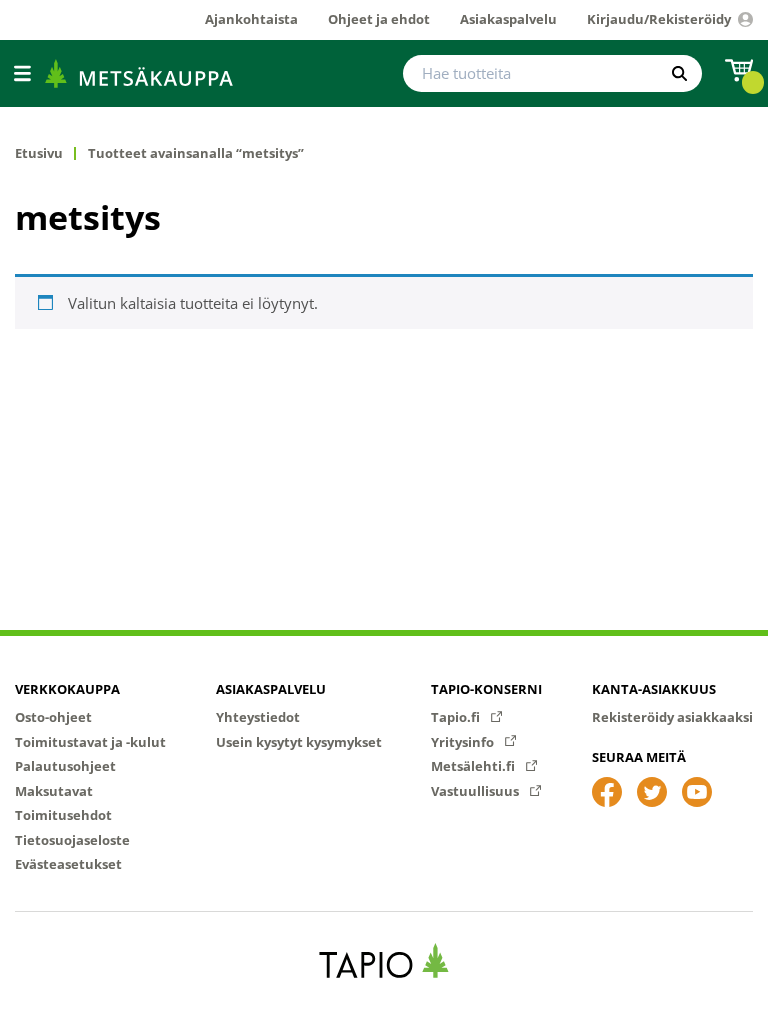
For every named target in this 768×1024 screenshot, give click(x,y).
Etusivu (39, 153)
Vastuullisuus (476, 791)
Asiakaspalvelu (271, 689)
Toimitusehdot (63, 815)
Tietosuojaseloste (72, 840)
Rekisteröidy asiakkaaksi (672, 717)
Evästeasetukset (68, 864)
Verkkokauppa (67, 689)
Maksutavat (54, 791)
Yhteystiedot (258, 717)
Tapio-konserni (486, 689)
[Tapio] (384, 960)
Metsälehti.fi (474, 766)
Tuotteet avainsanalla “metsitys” (196, 153)
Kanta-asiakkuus (654, 689)
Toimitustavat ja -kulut (90, 742)
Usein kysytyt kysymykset (299, 742)
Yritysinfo (464, 742)
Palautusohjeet (65, 766)
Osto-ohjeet (53, 717)
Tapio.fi (457, 717)
